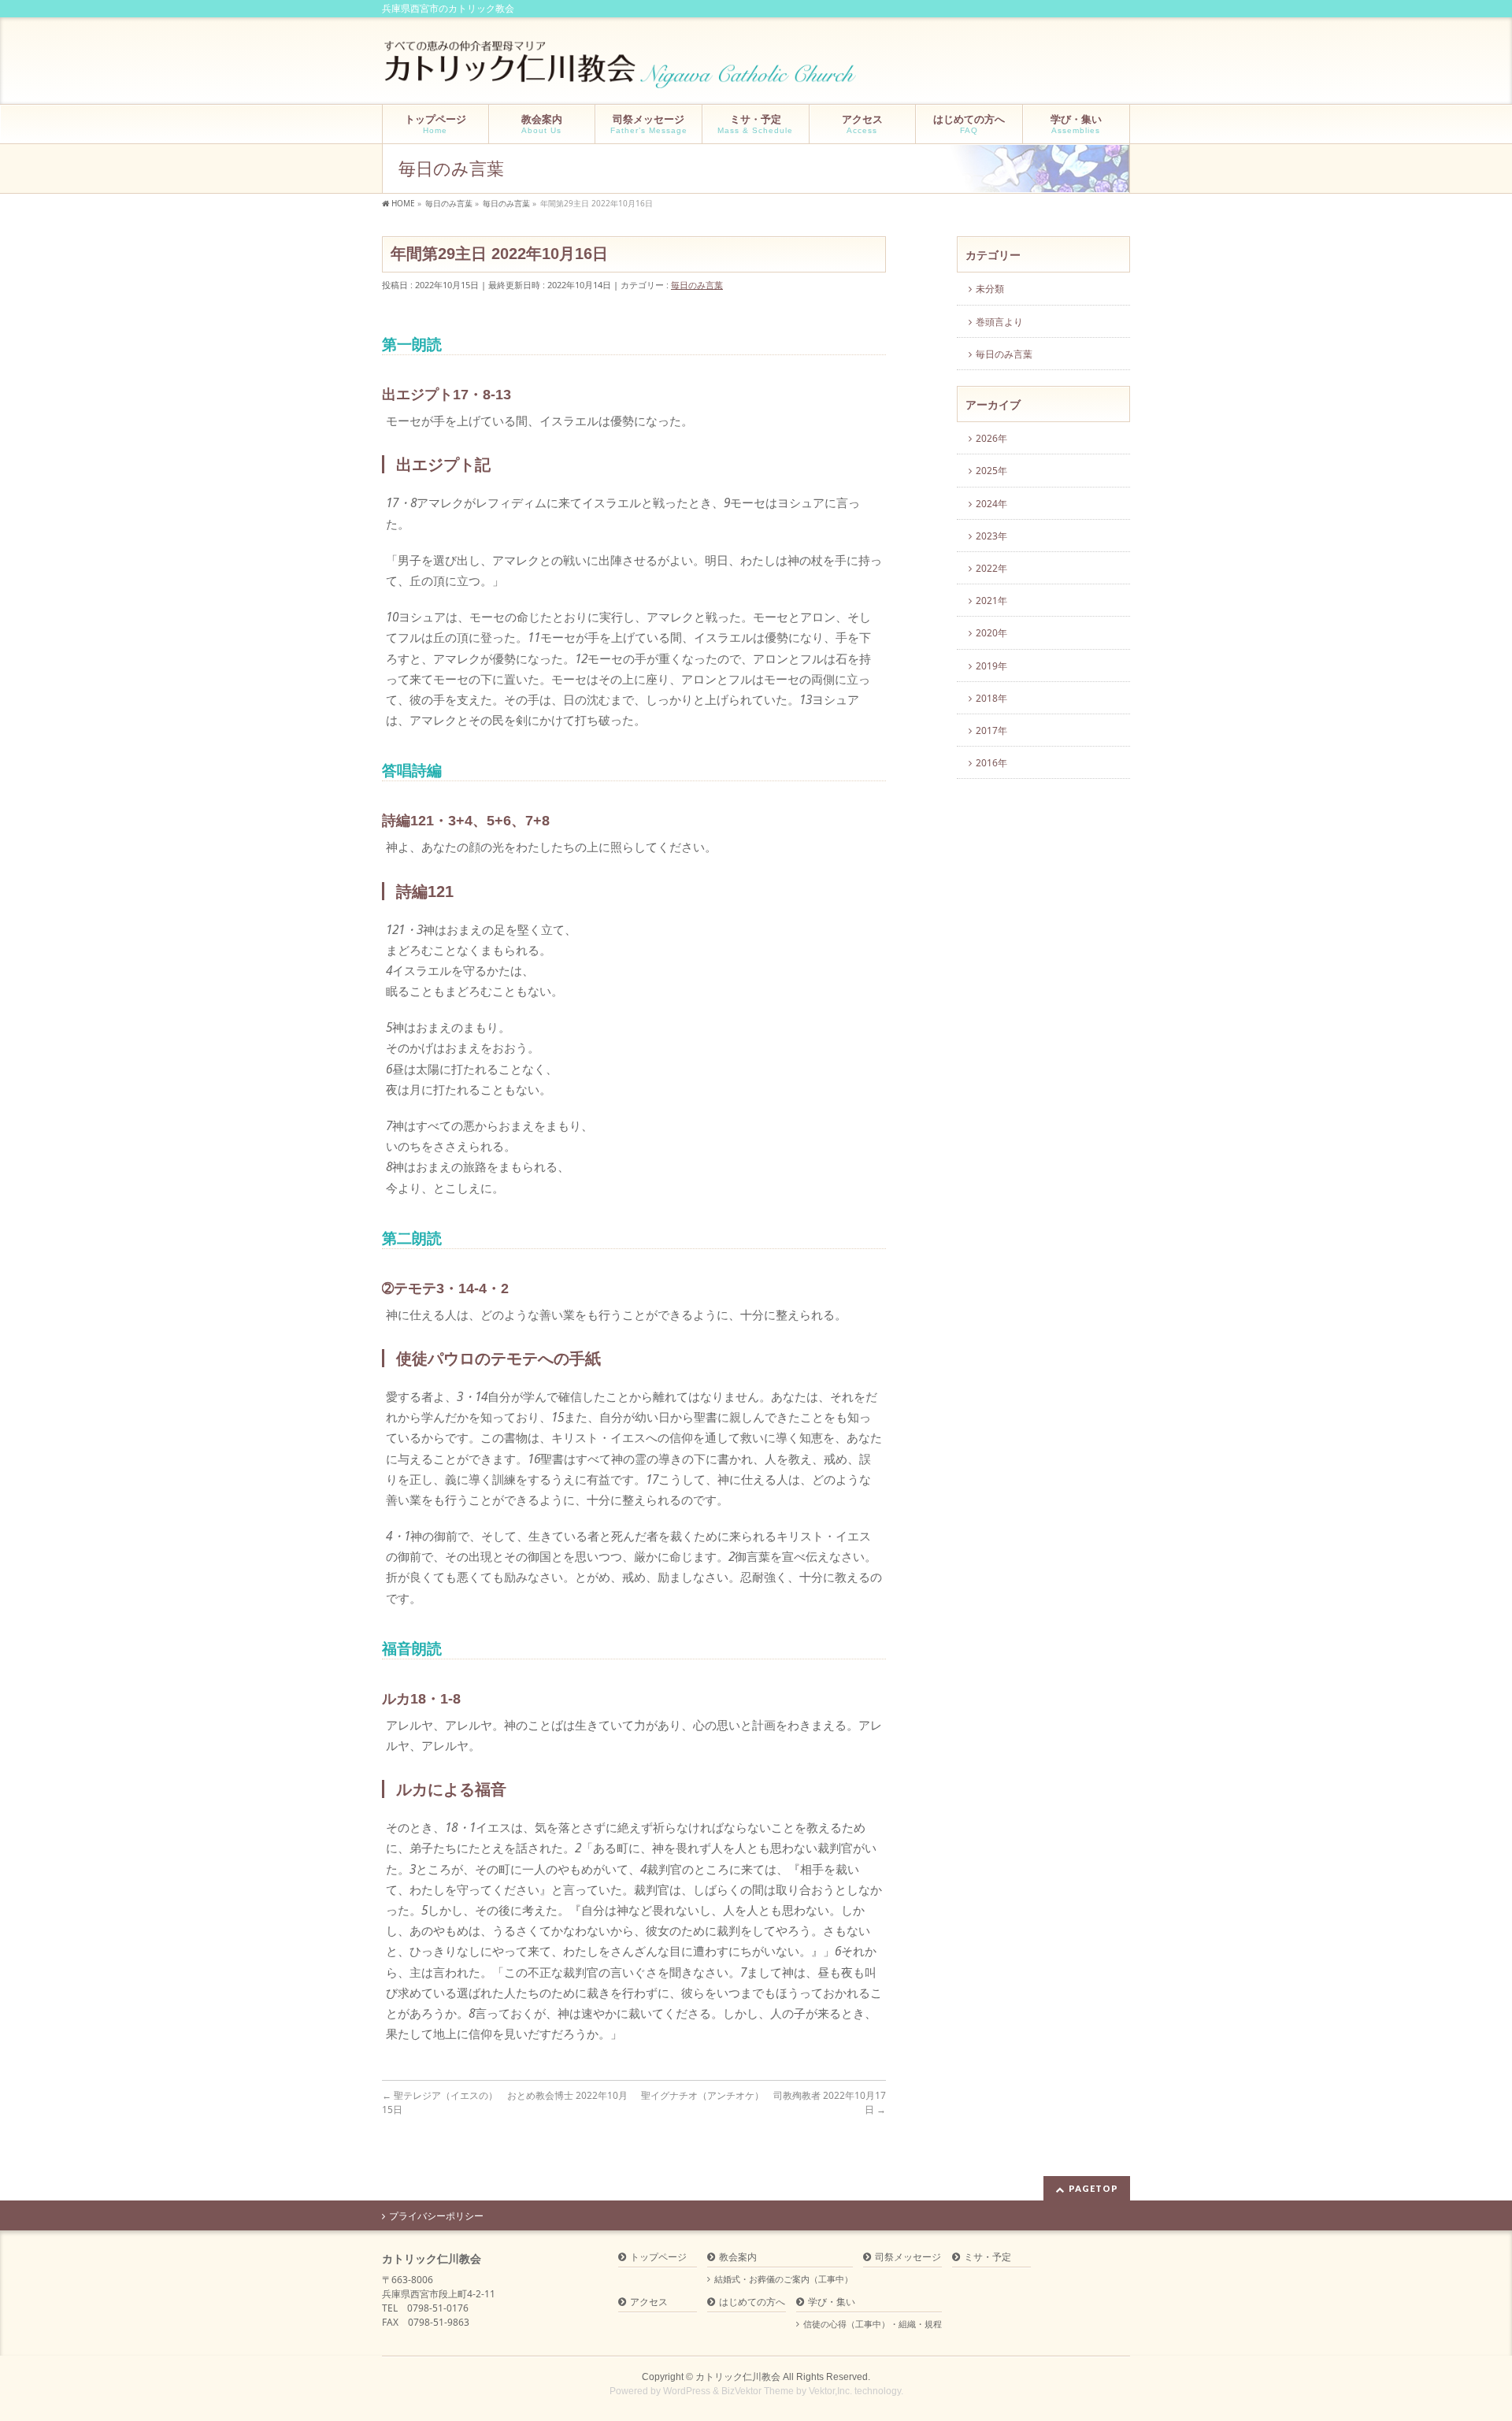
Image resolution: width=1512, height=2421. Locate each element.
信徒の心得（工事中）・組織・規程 (873, 2324)
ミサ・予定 (988, 2258)
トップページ (658, 2258)
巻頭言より (999, 322)
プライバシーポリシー (436, 2216)
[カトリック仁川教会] (622, 70)
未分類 (990, 289)
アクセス (649, 2302)
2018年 (991, 698)
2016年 (991, 763)
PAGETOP (1093, 2188)
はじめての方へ (752, 2302)
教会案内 (738, 2258)
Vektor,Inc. (830, 2391)
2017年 (991, 730)
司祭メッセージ (908, 2258)
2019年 (991, 666)
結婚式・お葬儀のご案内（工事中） (784, 2279)
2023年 (991, 536)
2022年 (991, 568)
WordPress (687, 2391)
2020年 (991, 633)
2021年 (991, 601)
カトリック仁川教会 (738, 2377)
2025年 (991, 471)
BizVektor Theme (758, 2391)
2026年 (991, 438)
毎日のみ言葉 (697, 285)
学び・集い (832, 2302)
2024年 (991, 504)
